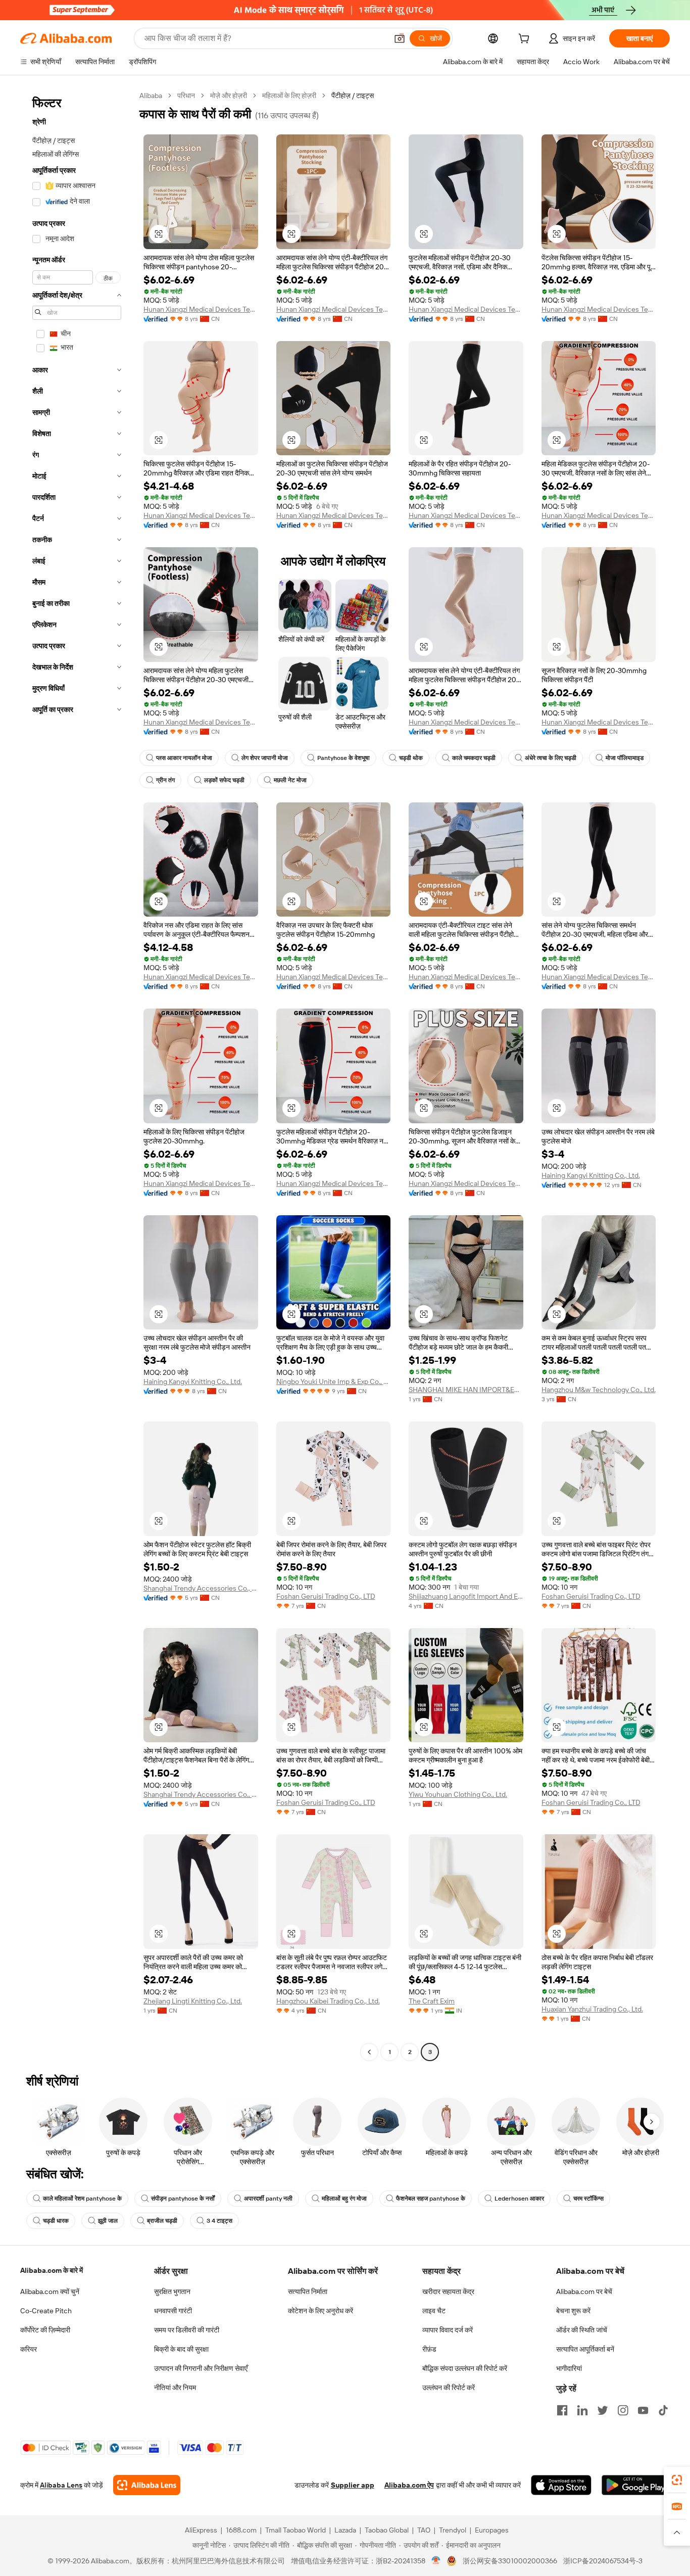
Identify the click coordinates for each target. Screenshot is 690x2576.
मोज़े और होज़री (229, 96)
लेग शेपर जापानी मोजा (265, 758)
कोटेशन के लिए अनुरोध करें (321, 2311)
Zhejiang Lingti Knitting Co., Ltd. (193, 2001)
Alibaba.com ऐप (409, 2485)
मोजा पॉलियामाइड (625, 758)
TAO (424, 2530)
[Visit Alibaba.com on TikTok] (663, 2410)
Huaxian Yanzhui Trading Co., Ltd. (592, 2009)
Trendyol (453, 2530)
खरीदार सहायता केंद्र (448, 2292)
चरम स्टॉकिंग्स (588, 2199)
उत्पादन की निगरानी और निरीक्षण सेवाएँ (201, 2368)
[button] (400, 38)
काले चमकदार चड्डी (474, 758)
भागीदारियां (569, 2368)
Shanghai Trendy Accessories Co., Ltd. (201, 1588)
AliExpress (201, 2530)
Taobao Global (387, 2530)
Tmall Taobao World (295, 2530)
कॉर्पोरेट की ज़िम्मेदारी (45, 2330)
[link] (677, 2480)
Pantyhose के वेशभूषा (343, 758)
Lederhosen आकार (519, 2199)
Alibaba (151, 96)
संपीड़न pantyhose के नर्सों (183, 2199)
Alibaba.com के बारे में (52, 2270)
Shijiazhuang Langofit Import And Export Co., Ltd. (466, 1596)
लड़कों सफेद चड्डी (224, 780)
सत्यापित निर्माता (308, 2292)
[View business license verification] (436, 2561)
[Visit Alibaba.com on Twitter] (603, 2410)
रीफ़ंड (429, 2349)
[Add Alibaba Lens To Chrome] (147, 2485)
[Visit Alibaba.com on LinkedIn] (582, 2410)
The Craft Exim (432, 2001)
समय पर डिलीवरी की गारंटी (187, 2330)
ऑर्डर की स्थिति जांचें (582, 2330)
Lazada (345, 2530)
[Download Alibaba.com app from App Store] (561, 2485)
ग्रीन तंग (165, 780)
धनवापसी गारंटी (173, 2311)
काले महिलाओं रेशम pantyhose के (82, 2199)
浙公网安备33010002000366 (510, 2561)
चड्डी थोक (411, 758)
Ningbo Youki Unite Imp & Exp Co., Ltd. (334, 1381)
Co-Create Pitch (46, 2311)
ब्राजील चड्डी (162, 2221)
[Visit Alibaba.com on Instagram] (623, 2410)
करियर (29, 2349)
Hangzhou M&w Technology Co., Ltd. (599, 1390)
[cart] (526, 40)
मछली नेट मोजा (290, 780)
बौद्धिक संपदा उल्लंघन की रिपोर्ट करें (465, 2368)
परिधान (186, 96)
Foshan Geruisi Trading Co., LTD (326, 1596)
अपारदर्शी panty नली (268, 2199)
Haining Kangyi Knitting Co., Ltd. (591, 1175)
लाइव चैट (434, 2311)
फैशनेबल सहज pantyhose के (431, 2199)
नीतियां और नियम (175, 2388)
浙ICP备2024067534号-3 (603, 2561)
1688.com (241, 2530)
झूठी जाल (108, 2221)
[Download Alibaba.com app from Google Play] (636, 2485)
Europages (492, 2530)
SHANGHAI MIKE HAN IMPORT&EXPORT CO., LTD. (466, 1390)
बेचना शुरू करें (573, 2311)
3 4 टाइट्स (219, 2221)
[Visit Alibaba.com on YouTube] (643, 2410)
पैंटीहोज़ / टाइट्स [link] (353, 96)
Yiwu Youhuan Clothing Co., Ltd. (458, 1794)
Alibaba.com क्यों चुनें (50, 2292)
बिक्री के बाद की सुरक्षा (181, 2349)
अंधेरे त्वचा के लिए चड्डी (551, 758)
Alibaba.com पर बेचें (584, 2292)
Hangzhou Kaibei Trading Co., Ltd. (328, 2001)
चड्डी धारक (56, 2221)
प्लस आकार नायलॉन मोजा (184, 758)
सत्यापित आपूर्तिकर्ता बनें (585, 2349)
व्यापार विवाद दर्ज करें (448, 2330)
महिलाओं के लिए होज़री (289, 96)
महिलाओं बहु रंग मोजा (344, 2199)
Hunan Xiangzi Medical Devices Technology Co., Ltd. (201, 309)
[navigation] (77, 1075)
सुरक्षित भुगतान (172, 2292)
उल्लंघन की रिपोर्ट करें (449, 2388)
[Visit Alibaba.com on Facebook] (562, 2410)
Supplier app (353, 2485)
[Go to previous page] (369, 2052)
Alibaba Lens (61, 2485)
